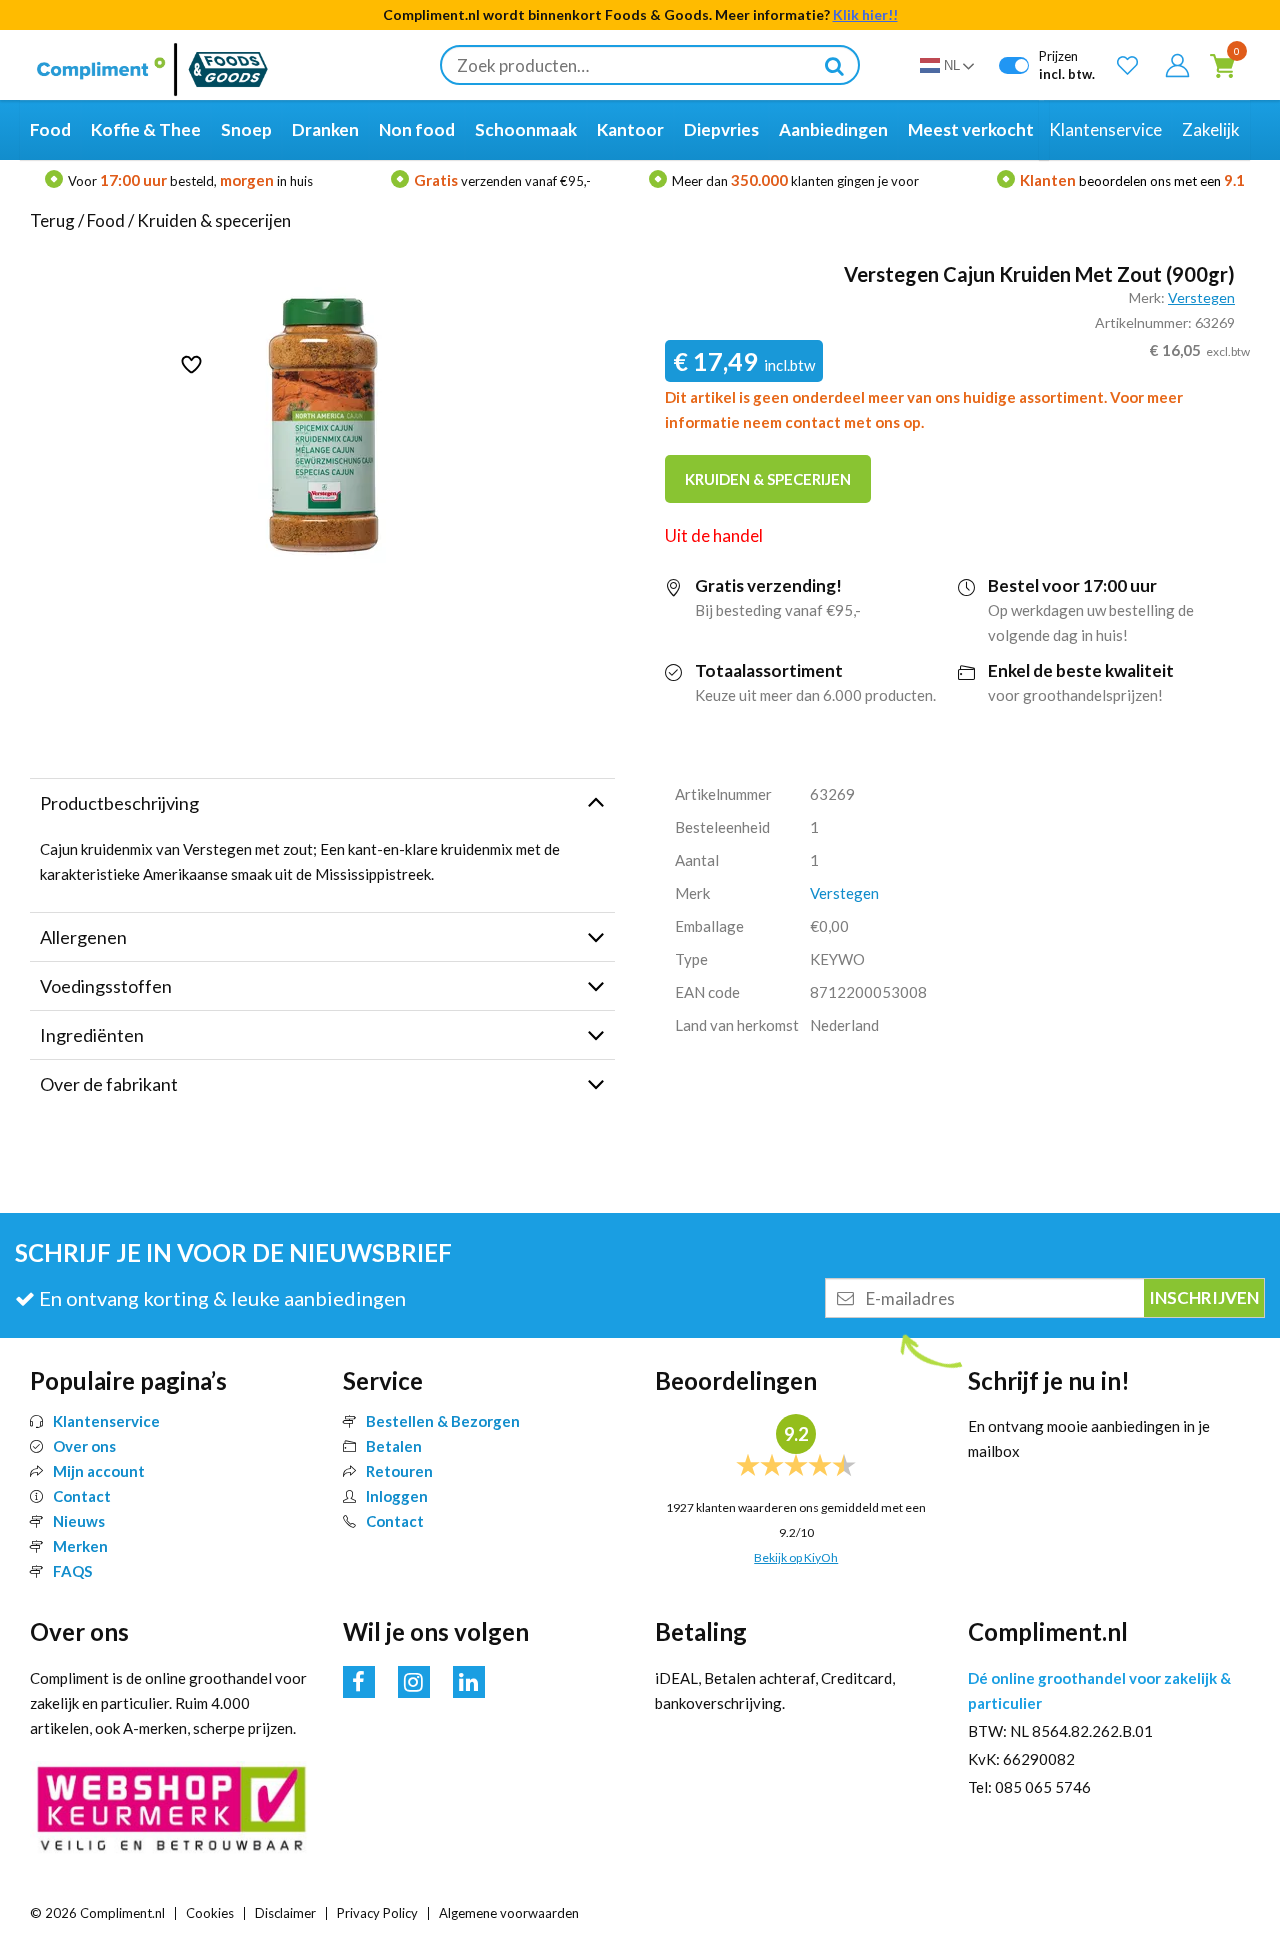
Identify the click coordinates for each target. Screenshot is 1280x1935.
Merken (80, 1546)
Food (106, 220)
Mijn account (99, 1471)
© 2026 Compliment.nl (97, 1913)
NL (952, 65)
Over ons (84, 1446)
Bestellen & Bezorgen (443, 1421)
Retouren (399, 1471)
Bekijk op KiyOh (796, 1557)
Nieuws (79, 1521)
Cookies (210, 1913)
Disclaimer (285, 1913)
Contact (82, 1496)
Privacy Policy (377, 1913)
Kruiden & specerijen (214, 220)
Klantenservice (106, 1421)
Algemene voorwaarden (509, 1913)
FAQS (72, 1571)
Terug (52, 220)
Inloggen (397, 1496)
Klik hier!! (865, 14)
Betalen (394, 1446)
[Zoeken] (834, 65)
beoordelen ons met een (1132, 181)
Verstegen (1201, 297)
